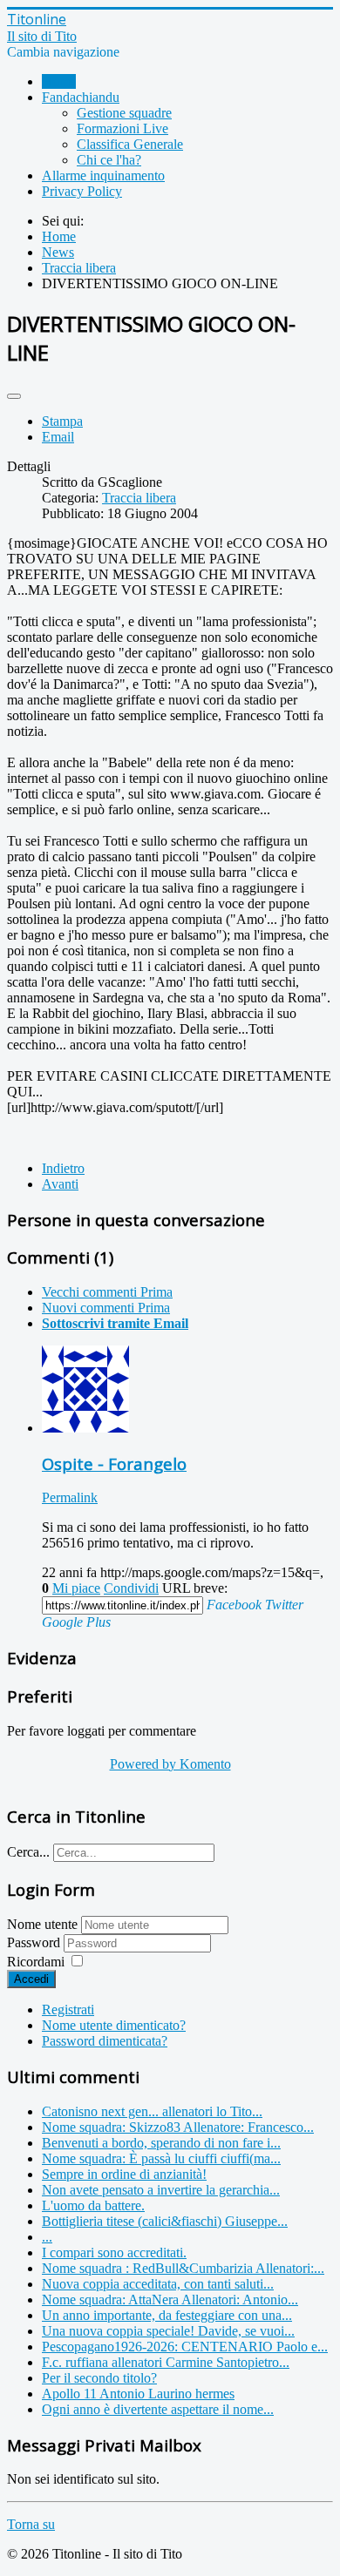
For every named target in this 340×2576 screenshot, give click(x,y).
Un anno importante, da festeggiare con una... (167, 2315)
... (47, 2237)
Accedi (31, 1979)
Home (59, 81)
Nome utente (42, 1924)
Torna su (31, 2524)
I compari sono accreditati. (114, 2252)
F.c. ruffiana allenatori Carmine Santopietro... (166, 2362)
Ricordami (36, 1962)
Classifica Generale (130, 144)
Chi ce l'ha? (109, 160)
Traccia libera (139, 498)
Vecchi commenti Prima (107, 1292)
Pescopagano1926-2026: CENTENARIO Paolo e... (185, 2347)
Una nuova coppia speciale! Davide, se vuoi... (168, 2331)
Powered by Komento (170, 1764)
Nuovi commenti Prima (106, 1308)
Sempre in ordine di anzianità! (124, 2174)
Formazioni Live (122, 128)
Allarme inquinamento (103, 175)
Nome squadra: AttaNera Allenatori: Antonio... (170, 2300)
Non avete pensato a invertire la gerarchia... (161, 2190)
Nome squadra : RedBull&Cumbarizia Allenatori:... (183, 2268)
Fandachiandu (81, 97)
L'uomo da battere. (93, 2205)
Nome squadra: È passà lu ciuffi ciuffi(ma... (161, 2158)
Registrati (68, 2010)
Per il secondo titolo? (99, 2378)
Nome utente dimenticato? (114, 2025)
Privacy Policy (82, 191)
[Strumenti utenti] (14, 396)
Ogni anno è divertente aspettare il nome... (158, 2409)
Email (58, 437)
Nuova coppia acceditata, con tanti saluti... (158, 2284)
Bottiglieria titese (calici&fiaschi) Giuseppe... (165, 2221)
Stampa (62, 421)
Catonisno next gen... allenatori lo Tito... (152, 2111)
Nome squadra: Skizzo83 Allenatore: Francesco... (178, 2127)
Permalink (70, 1497)
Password (35, 1942)
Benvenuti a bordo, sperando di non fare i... (161, 2143)
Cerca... (28, 1852)
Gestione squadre (124, 113)
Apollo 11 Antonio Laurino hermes (138, 2394)
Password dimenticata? (105, 2041)
